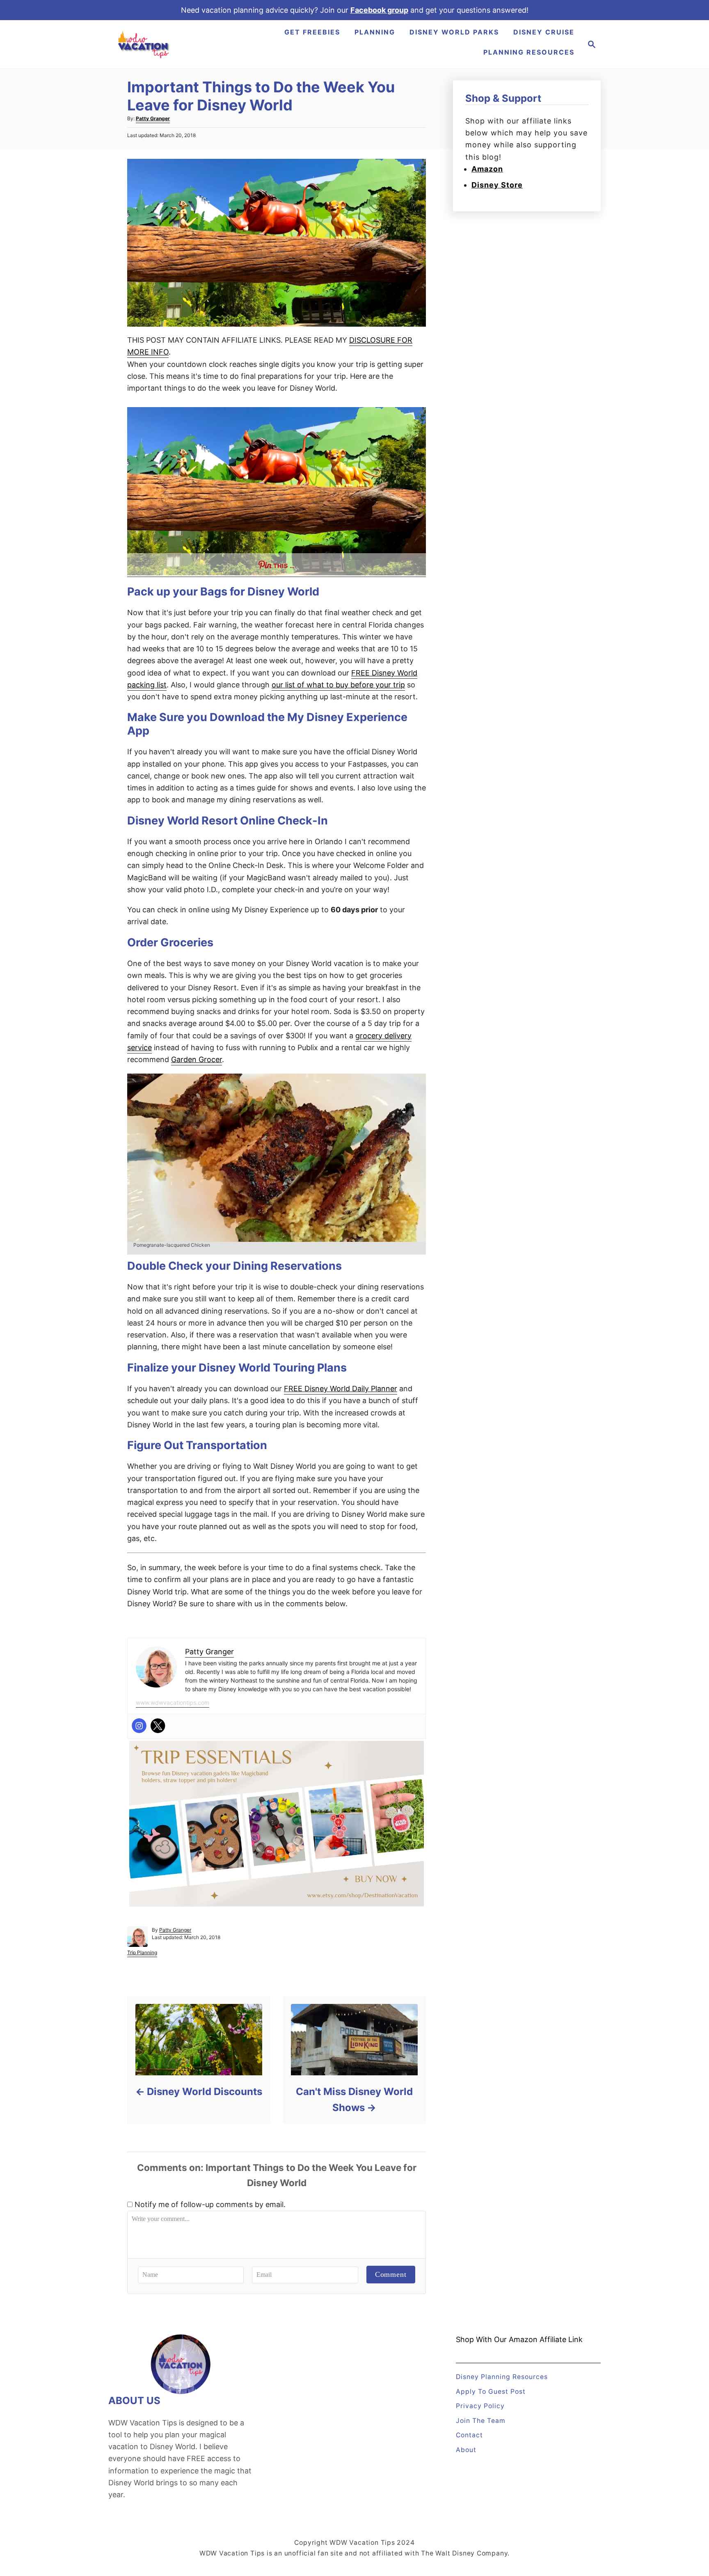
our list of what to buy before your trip (338, 685)
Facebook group (379, 10)
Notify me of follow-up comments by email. (210, 2204)
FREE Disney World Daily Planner (341, 1389)
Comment (391, 2274)
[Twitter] (158, 1726)
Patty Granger (153, 118)
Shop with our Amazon (497, 2339)
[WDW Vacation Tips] (144, 44)
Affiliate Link (560, 2339)
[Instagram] (139, 1726)
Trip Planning (142, 1952)
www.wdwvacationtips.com (173, 1702)
